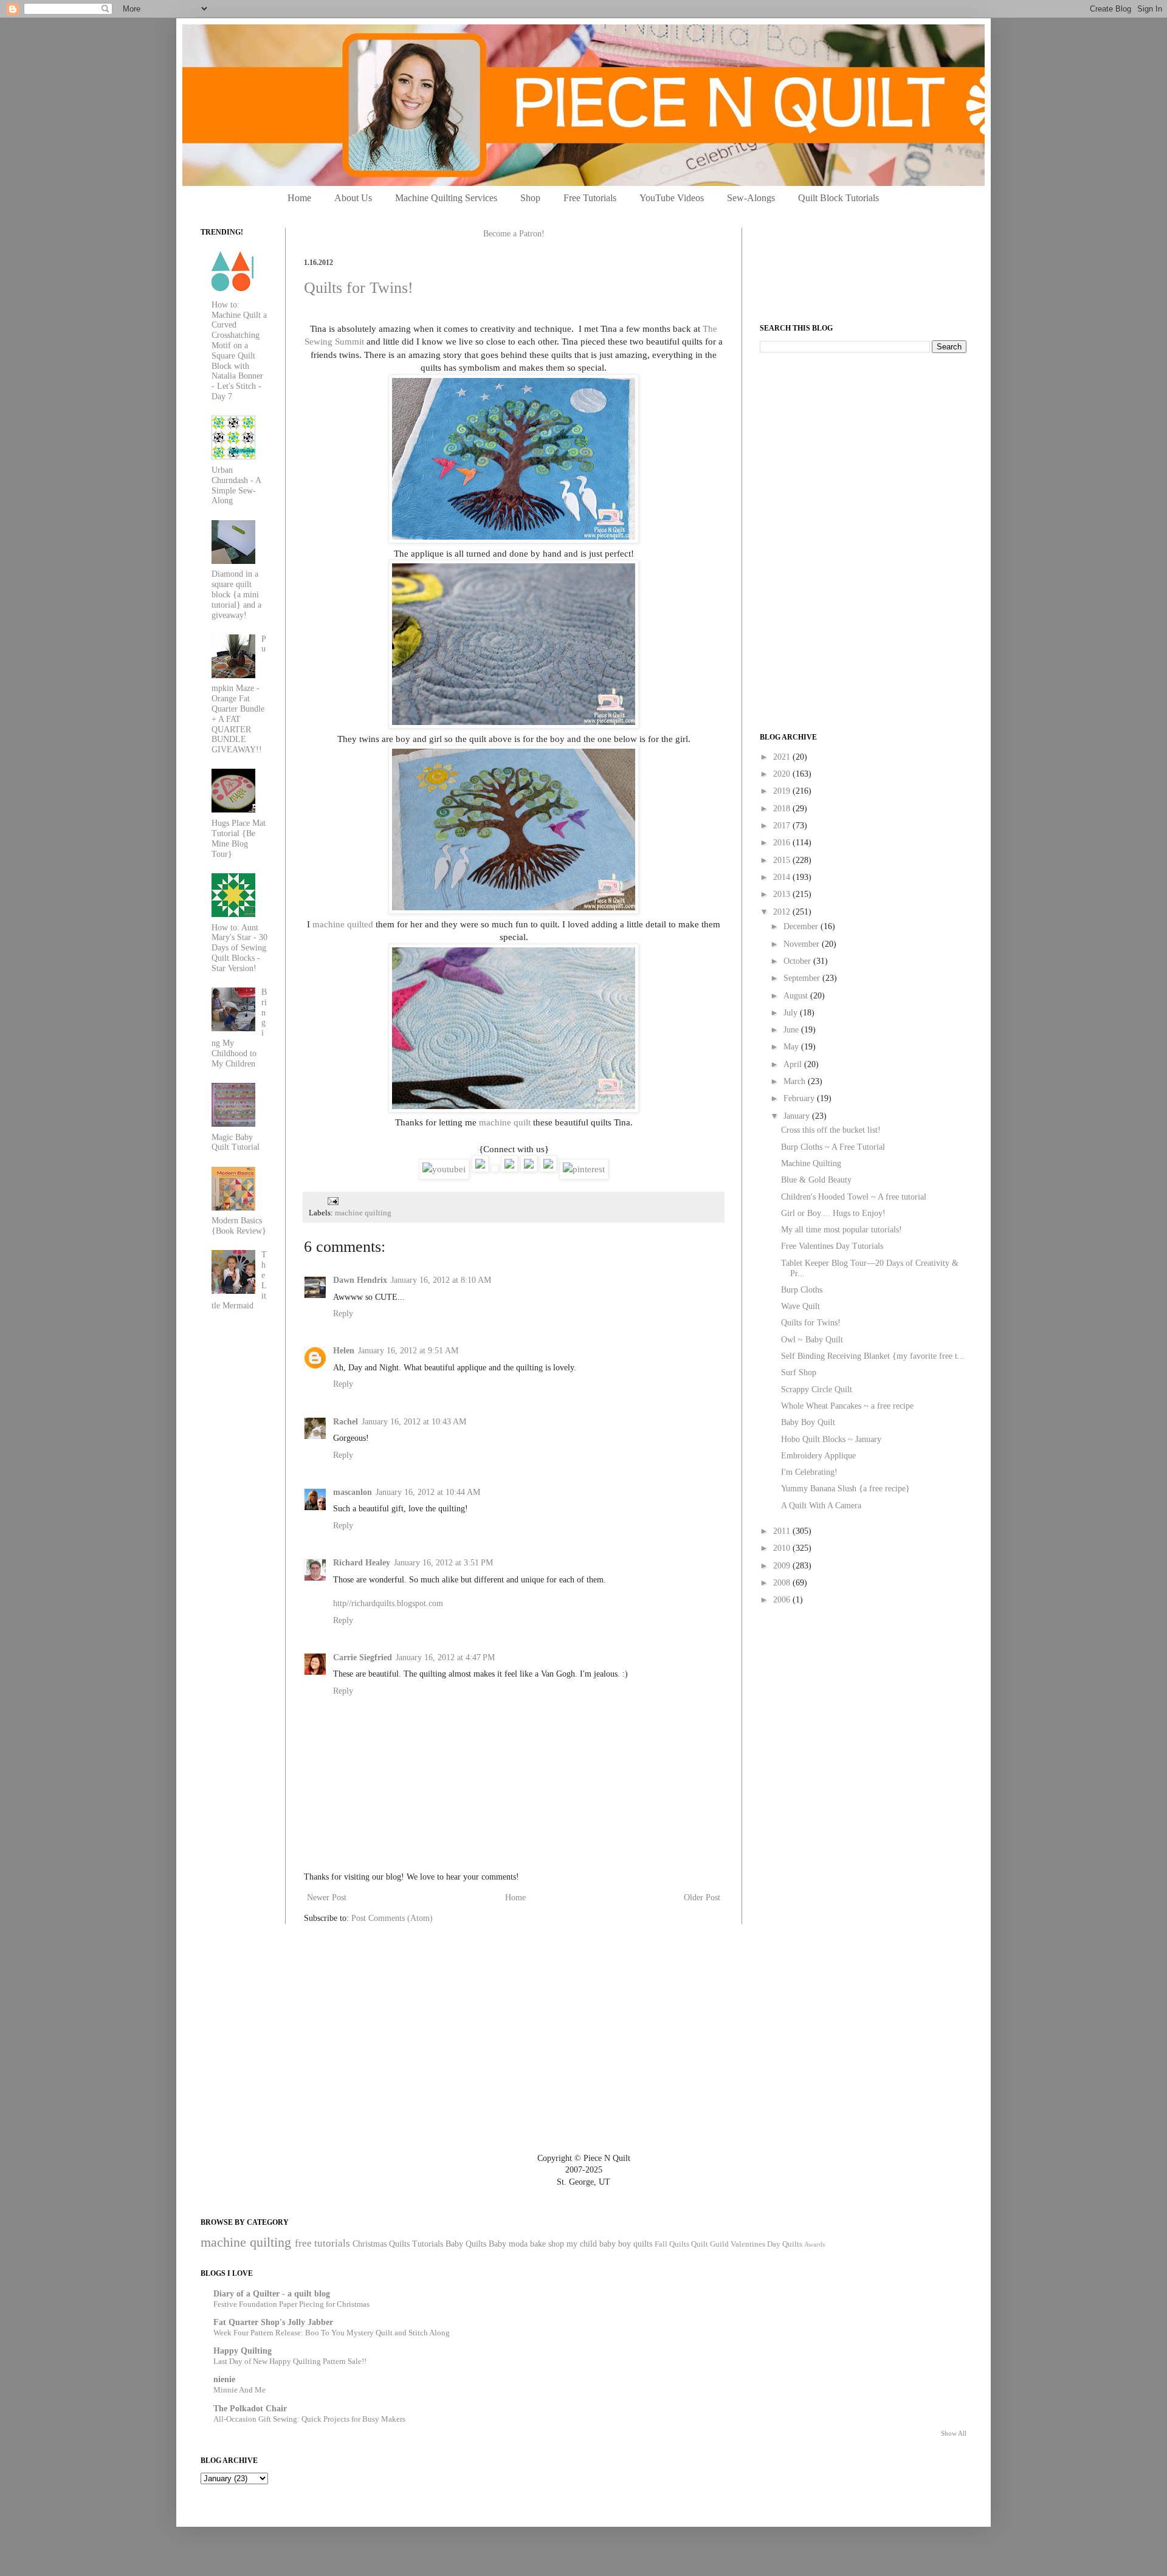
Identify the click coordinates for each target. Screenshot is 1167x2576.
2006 (783, 1600)
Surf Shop (799, 1372)
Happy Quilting (243, 2351)
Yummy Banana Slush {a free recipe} (845, 1489)
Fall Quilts (672, 2244)
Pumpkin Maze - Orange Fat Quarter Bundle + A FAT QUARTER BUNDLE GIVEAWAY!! (239, 695)
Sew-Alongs (751, 198)
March (796, 1081)
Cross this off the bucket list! (831, 1130)
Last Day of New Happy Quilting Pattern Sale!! (290, 2361)
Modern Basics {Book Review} (239, 1226)
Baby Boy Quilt (808, 1422)
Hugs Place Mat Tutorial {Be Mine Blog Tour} (239, 838)
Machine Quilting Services (446, 198)
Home (299, 198)
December (802, 926)
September (803, 978)
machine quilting (363, 1213)
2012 (783, 912)
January (798, 1116)
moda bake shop (536, 2244)
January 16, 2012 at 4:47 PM (445, 1657)
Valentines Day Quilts (766, 2244)
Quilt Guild (710, 2244)
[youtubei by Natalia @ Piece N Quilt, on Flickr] (444, 1169)
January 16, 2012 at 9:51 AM (408, 1351)
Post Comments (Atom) (392, 1918)
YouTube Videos (672, 198)
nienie (224, 2379)
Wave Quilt (800, 1306)
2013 (783, 894)
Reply (343, 1314)
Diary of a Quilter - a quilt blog (272, 2294)
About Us (353, 198)
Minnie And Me (239, 2390)
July (792, 1013)
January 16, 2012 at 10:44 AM (428, 1492)
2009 (783, 1566)
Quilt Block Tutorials (838, 198)
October (798, 961)
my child (582, 2244)
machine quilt (505, 1122)
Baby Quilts (466, 2244)
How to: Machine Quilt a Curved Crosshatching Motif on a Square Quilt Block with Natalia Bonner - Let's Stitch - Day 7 (239, 351)
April (794, 1064)
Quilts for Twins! (359, 288)
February (800, 1098)
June (792, 1030)
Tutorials (428, 2244)
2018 (783, 809)
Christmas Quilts (381, 2244)
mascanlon (353, 1492)
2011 (783, 1531)
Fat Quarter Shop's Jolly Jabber (273, 2322)
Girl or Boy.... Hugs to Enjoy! (833, 1213)
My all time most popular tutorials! (842, 1230)
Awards (814, 2244)
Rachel (346, 1422)
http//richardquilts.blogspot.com (388, 1603)
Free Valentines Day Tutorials (832, 1246)
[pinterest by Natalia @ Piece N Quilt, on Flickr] (584, 1169)
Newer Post (327, 1898)
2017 (783, 826)
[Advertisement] (851, 447)
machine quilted (343, 924)
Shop (530, 198)
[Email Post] (331, 1201)
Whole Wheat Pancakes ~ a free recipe (847, 1406)
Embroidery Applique (818, 1456)
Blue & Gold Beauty (816, 1180)
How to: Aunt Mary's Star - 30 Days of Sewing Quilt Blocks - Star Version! (239, 948)
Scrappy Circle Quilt (817, 1389)
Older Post (702, 1898)
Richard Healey (362, 1563)
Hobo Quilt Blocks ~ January (831, 1439)
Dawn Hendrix (360, 1280)
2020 (783, 774)
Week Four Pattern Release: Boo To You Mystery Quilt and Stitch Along (332, 2333)
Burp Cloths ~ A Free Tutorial (833, 1147)
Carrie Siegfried (363, 1657)
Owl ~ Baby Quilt (812, 1340)
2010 (783, 1548)
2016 (783, 843)
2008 (783, 1583)
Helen (344, 1351)
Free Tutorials (590, 198)
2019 (783, 791)
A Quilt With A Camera (821, 1506)
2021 (783, 757)
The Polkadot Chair (250, 2409)
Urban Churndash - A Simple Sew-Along (236, 485)
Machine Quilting (811, 1163)
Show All (954, 2433)
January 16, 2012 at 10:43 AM (414, 1422)
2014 (783, 877)
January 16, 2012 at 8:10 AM (441, 1280)
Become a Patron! (514, 234)
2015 (783, 860)
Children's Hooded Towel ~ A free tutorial (854, 1197)
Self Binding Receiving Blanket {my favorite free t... (873, 1356)
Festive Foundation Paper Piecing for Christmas (291, 2304)
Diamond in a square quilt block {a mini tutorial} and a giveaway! (236, 594)
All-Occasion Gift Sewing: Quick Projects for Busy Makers (309, 2419)
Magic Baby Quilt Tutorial (236, 1142)
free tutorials (322, 2243)
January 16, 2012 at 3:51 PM (443, 1563)
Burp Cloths (802, 1290)
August (797, 996)
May (792, 1047)
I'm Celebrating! (809, 1472)
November (803, 944)
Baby (497, 2244)
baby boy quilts (626, 2244)
